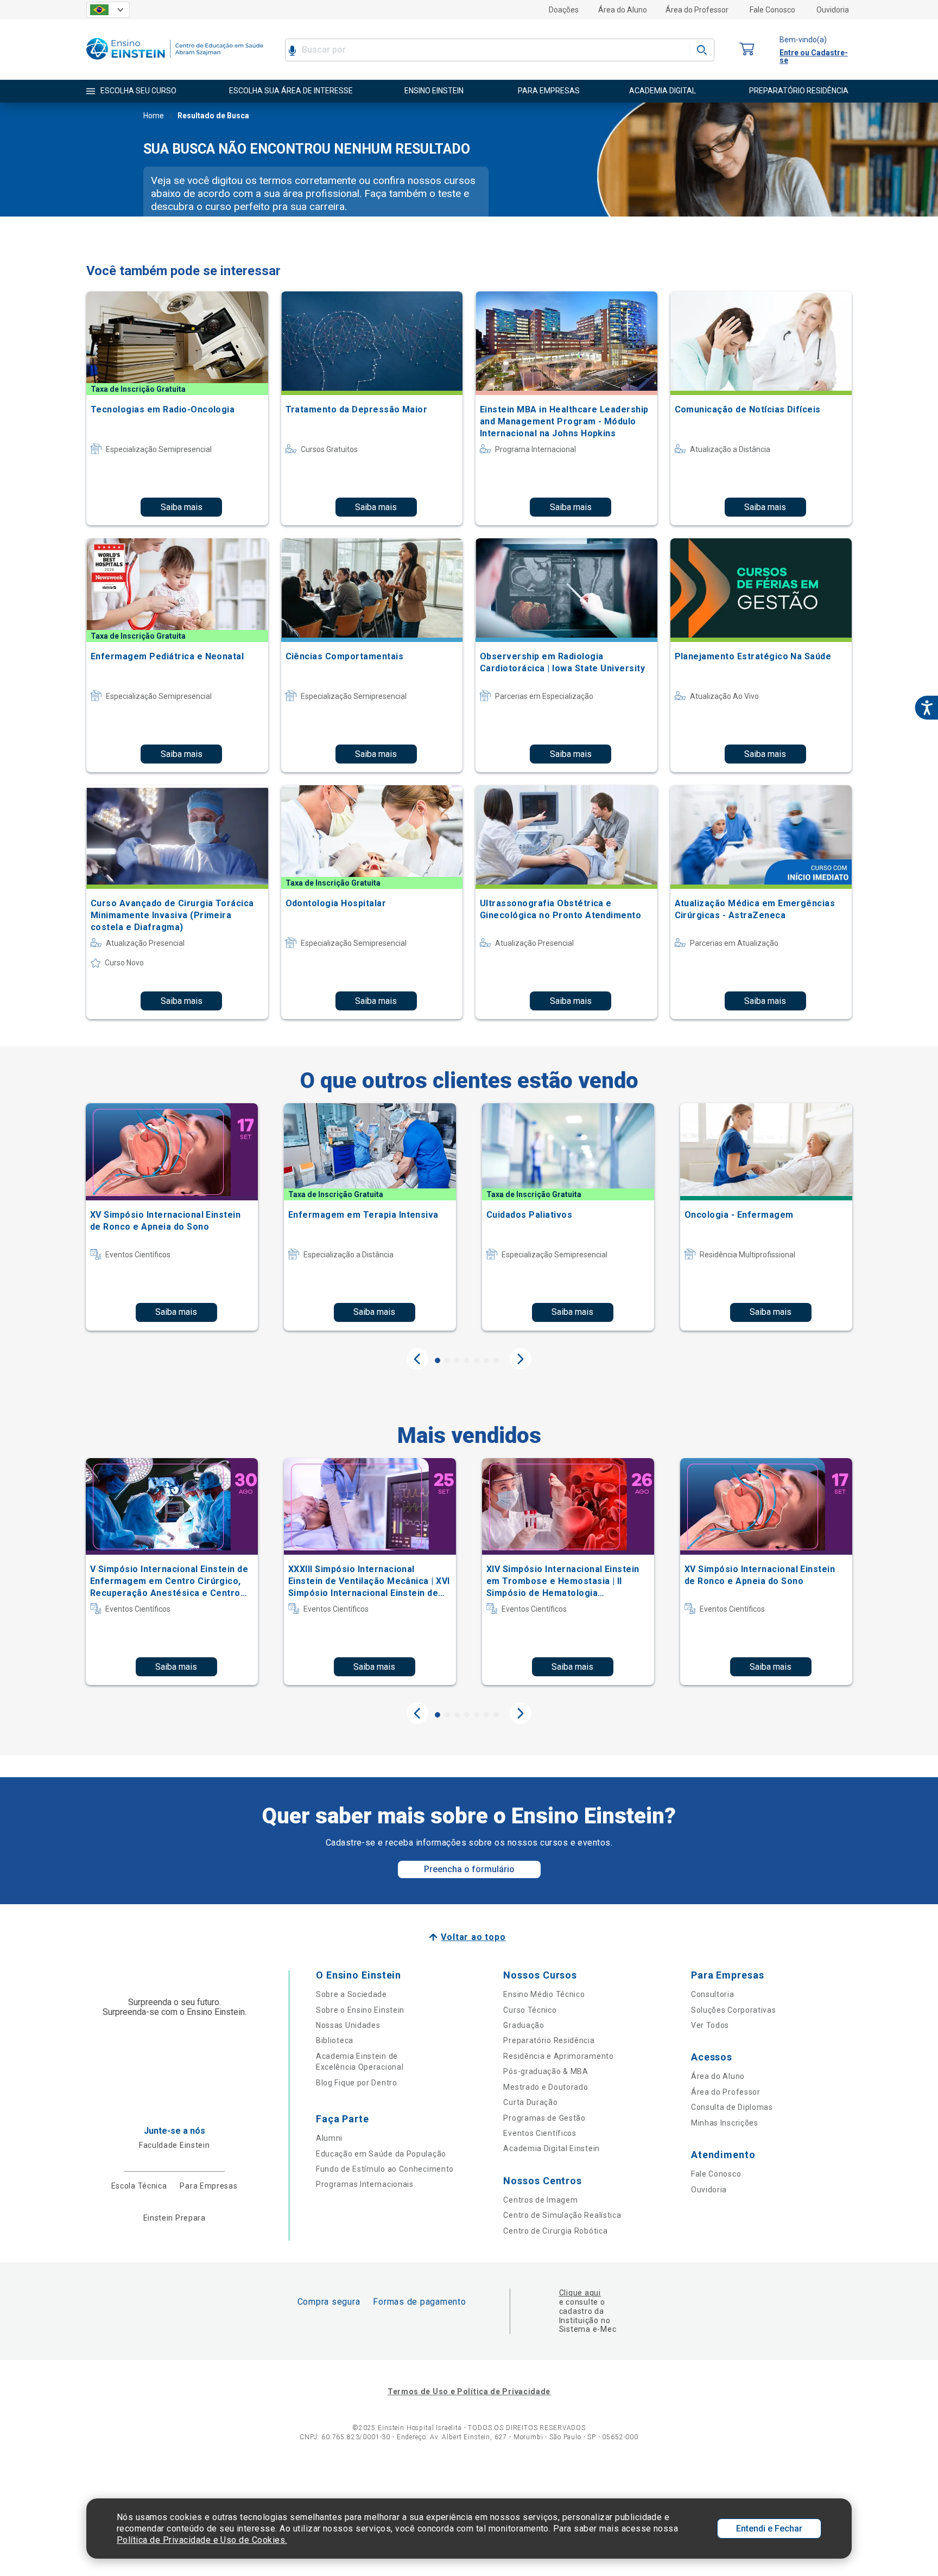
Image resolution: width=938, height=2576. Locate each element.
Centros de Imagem (540, 2200)
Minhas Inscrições (725, 2123)
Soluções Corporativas (734, 2010)
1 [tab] (438, 1360)
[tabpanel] (172, 1217)
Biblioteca (335, 2040)
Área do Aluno (623, 10)
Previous (417, 1359)
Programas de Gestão (544, 2118)
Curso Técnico (530, 2010)
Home (154, 116)
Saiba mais (182, 507)
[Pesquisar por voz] (292, 50)
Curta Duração (530, 2102)
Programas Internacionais (365, 2184)
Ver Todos (710, 2025)
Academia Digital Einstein (552, 2148)
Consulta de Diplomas (732, 2107)
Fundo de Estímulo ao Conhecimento (385, 2169)
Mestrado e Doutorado (546, 2087)
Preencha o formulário (469, 1869)
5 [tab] (477, 1360)
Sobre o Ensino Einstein (360, 2010)
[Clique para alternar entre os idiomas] (108, 10)
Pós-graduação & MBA (546, 2071)
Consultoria (713, 1994)
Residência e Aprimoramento (558, 2056)
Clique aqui (580, 2293)
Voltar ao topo (473, 1937)
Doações (564, 10)
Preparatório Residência (549, 2040)
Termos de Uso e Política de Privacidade (469, 2391)
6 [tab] (486, 1360)
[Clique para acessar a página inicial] (175, 62)
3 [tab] (457, 1360)
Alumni (329, 2138)
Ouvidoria (833, 10)
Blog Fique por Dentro (357, 2083)
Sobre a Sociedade (351, 1994)
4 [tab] (467, 1360)
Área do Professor (697, 10)
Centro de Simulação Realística (562, 2215)
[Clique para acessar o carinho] (747, 50)
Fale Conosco (772, 10)
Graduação (524, 2025)
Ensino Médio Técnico (544, 1994)
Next (521, 1359)
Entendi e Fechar (769, 2529)
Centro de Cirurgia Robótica (555, 2231)
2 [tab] (447, 1360)
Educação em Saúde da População (381, 2154)
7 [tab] (496, 1360)
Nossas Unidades (348, 2025)
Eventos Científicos (540, 2133)
